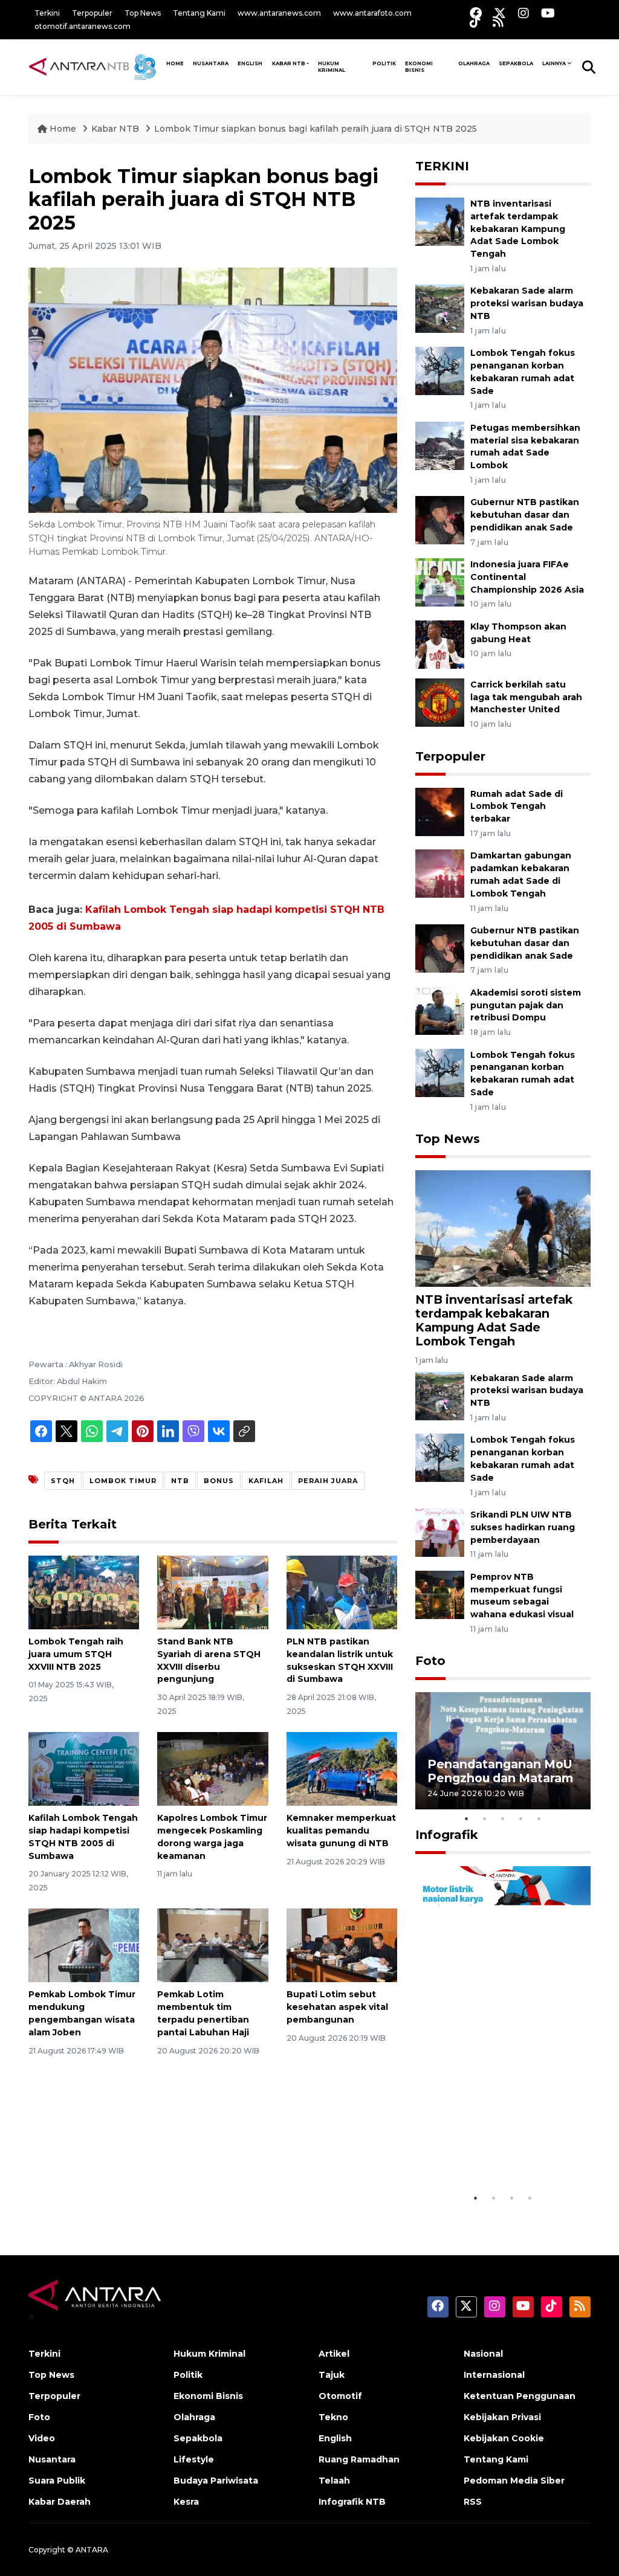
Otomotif (340, 2396)
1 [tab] (467, 1818)
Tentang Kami (199, 13)
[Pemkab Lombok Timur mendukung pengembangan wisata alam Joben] (84, 1945)
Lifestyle (194, 2459)
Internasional (494, 2375)
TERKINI (442, 166)
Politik (384, 63)
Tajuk (332, 2375)
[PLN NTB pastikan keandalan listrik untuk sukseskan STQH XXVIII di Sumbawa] (342, 1592)
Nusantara (52, 2459)
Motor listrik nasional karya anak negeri (492, 2156)
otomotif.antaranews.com (83, 26)
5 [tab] (539, 1818)
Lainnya (554, 63)
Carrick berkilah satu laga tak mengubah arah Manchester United (526, 697)
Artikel (334, 2354)
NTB (180, 1481)
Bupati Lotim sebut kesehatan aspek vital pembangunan (337, 2007)
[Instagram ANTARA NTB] (523, 13)
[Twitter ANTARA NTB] (500, 13)
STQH (63, 1481)
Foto (430, 1661)
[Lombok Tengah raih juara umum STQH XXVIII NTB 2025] (84, 1592)
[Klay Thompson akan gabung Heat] (440, 644)
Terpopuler (92, 13)
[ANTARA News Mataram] (95, 66)
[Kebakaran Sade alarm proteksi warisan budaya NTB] (440, 308)
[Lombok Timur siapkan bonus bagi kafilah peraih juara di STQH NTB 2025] (503, 1228)
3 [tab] (503, 1818)
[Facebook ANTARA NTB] (476, 13)
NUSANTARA (211, 63)
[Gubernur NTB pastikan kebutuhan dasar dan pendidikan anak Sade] (440, 520)
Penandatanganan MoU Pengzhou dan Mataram (500, 1771)
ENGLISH (250, 63)
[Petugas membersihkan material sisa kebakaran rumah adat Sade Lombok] (440, 445)
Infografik (447, 1835)
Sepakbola (516, 63)
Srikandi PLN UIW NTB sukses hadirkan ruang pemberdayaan (523, 1527)
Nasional (483, 2354)
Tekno (333, 2417)
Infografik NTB (352, 2502)
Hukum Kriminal (332, 67)
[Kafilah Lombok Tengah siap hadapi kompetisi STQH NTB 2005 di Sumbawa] (84, 1768)
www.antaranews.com (279, 13)
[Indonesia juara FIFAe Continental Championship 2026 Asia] (440, 581)
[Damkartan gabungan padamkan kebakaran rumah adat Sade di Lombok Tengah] (440, 873)
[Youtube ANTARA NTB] (548, 13)
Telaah (334, 2481)
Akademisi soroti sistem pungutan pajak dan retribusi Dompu (526, 1005)
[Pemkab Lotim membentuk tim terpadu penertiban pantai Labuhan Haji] (212, 1945)
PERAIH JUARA (328, 1481)
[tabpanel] (503, 1750)
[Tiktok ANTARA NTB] (475, 21)
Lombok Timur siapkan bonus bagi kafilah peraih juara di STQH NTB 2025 (316, 129)
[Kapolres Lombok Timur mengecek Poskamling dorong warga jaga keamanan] (212, 1768)
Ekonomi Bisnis (419, 67)
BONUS (219, 1481)
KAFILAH (266, 1481)
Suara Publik (57, 2481)
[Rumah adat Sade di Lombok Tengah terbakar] (440, 811)
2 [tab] (485, 1818)
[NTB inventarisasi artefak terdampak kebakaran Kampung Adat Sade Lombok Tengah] (440, 221)
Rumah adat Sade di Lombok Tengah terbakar (517, 807)
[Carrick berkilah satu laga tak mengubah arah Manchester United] (440, 702)
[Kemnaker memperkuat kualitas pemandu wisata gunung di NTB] (342, 1768)
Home (63, 129)
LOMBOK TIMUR (123, 1481)
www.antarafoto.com (372, 13)
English (335, 2438)
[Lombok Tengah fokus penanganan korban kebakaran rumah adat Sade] (440, 370)
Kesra (186, 2502)
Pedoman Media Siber (514, 2481)
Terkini (47, 13)
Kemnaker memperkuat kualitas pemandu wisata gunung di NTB (341, 1831)
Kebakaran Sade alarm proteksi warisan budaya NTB (527, 303)
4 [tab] (521, 1818)
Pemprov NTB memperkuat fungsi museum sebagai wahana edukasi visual (522, 1596)
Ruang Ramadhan (359, 2459)
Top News (143, 13)
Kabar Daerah (60, 2502)
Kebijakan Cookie (504, 2438)
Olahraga (474, 63)
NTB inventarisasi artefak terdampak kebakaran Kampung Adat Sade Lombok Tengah (518, 229)
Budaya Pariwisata (216, 2481)
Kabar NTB (289, 63)
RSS (473, 2502)
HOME (175, 63)
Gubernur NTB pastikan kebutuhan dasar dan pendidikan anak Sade (525, 515)
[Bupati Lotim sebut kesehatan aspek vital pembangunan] (342, 1945)
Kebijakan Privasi (502, 2417)
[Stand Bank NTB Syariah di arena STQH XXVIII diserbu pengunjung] (212, 1592)
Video (42, 2438)
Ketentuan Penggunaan (520, 2396)
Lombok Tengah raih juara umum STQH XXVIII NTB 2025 (76, 1654)
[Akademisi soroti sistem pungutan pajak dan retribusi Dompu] (440, 1010)
